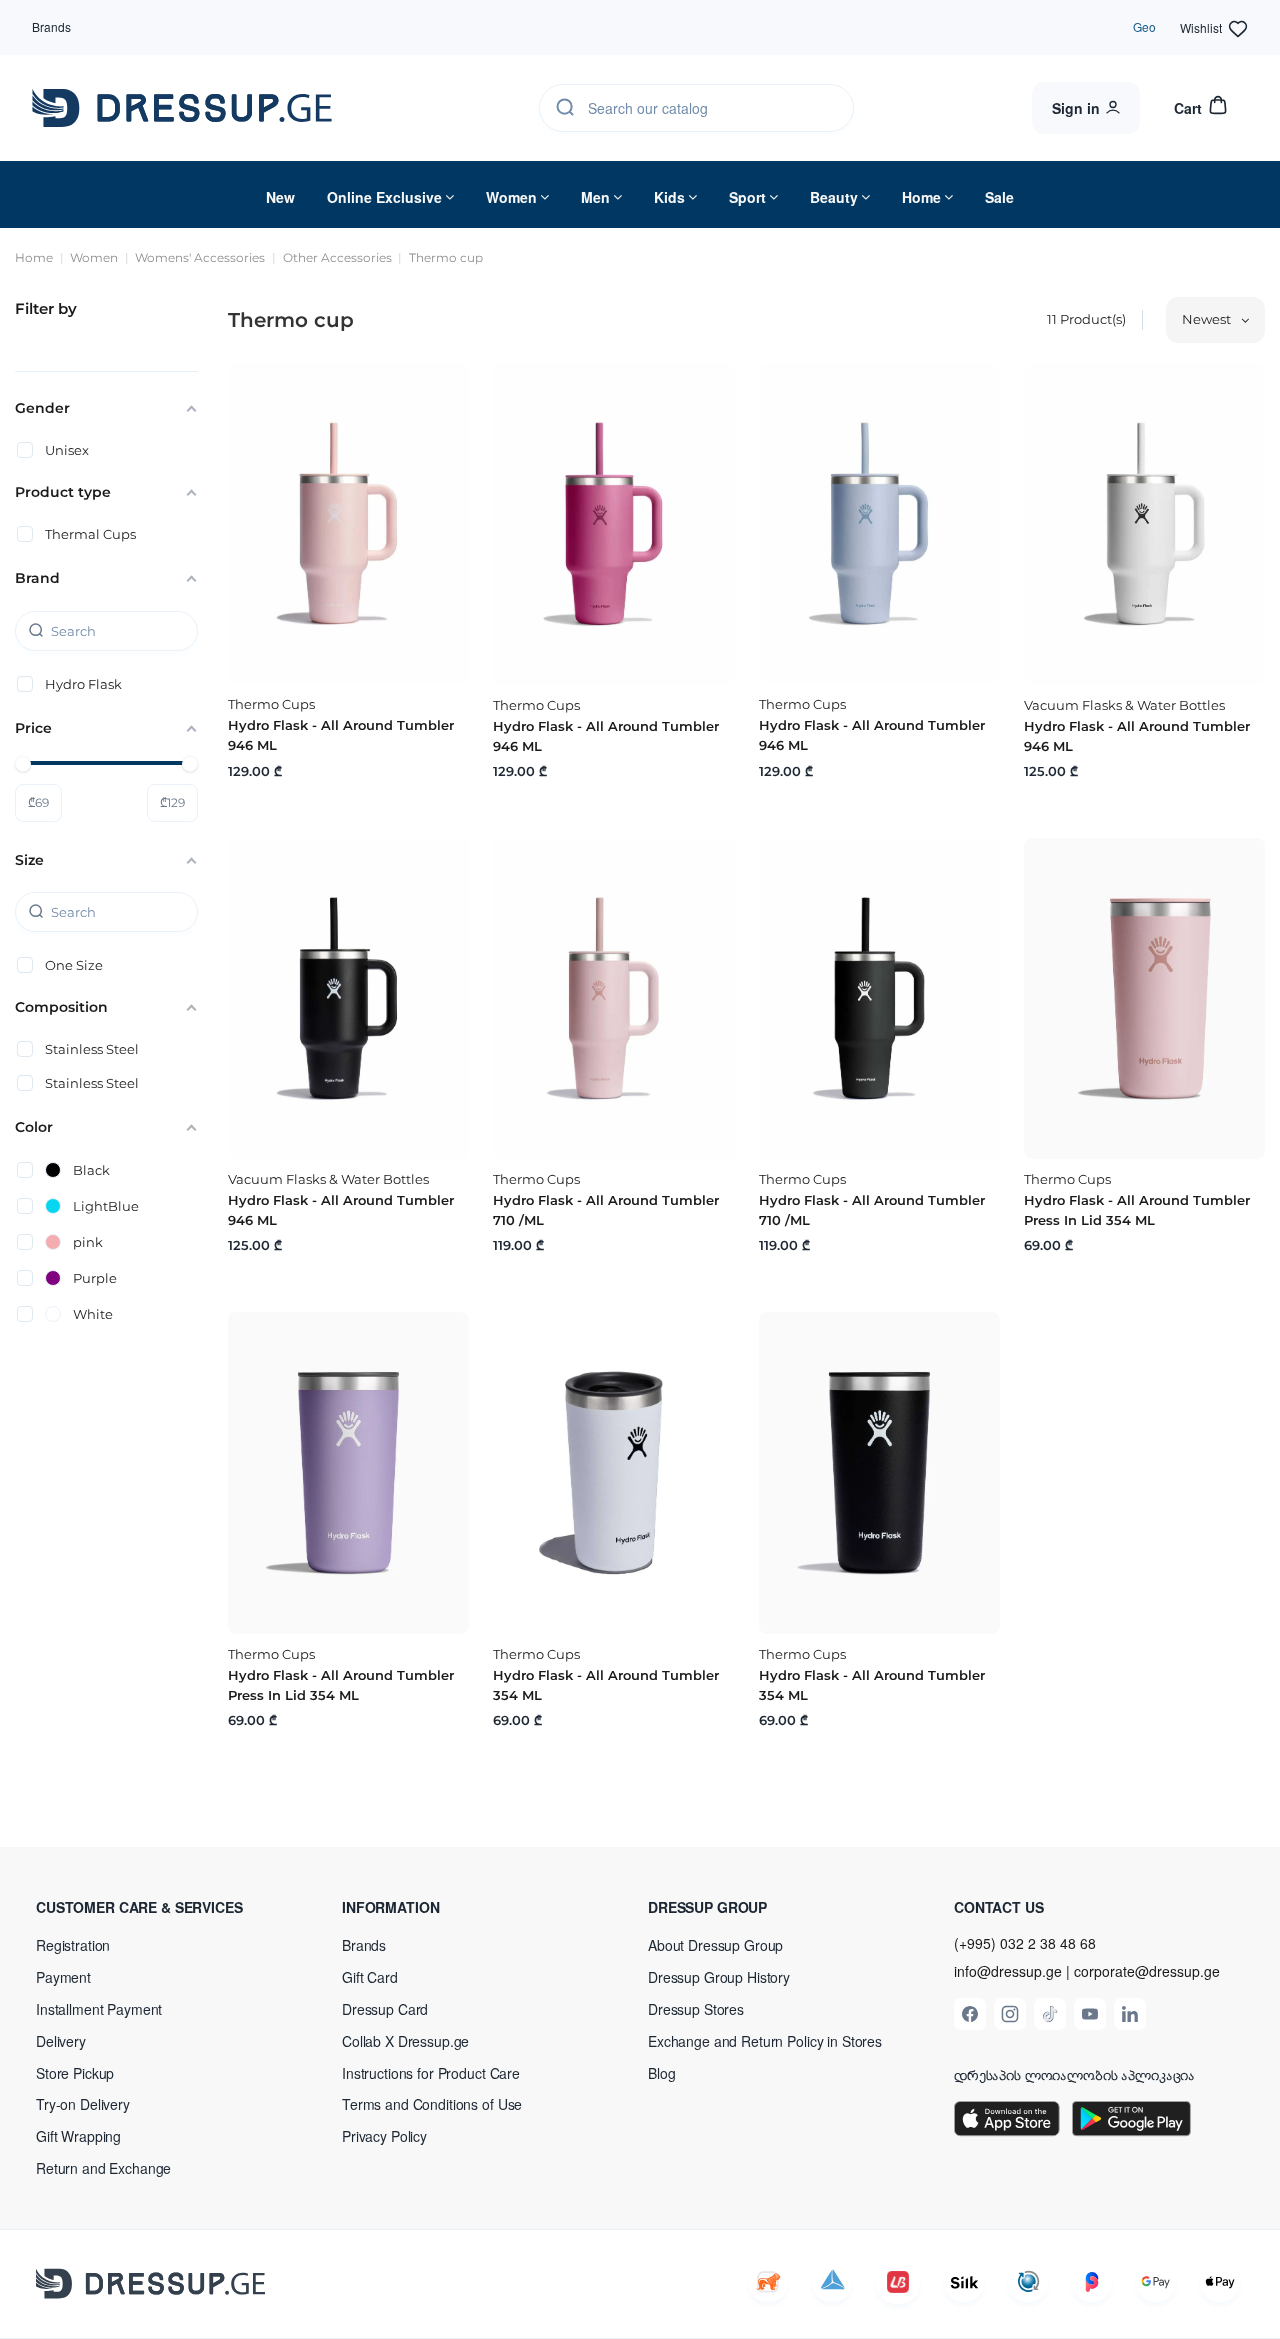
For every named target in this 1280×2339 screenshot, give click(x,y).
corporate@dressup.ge (1147, 1971)
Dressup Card (385, 2009)
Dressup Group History (719, 1977)
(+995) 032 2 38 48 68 (1025, 1943)
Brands (51, 26)
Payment (63, 1977)
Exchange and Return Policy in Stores (765, 2041)
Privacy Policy (384, 2136)
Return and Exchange (103, 2168)
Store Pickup (75, 2073)
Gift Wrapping (78, 2136)
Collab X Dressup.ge (405, 2041)
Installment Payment (99, 2009)
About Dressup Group (715, 1945)
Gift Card (370, 1977)
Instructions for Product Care (431, 2073)
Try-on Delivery (83, 2104)
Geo (1144, 26)
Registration (73, 1945)
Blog (661, 2073)
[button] (166, 1907)
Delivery (61, 2041)
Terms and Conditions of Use (432, 2104)
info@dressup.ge (1008, 1971)
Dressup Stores (696, 2009)
